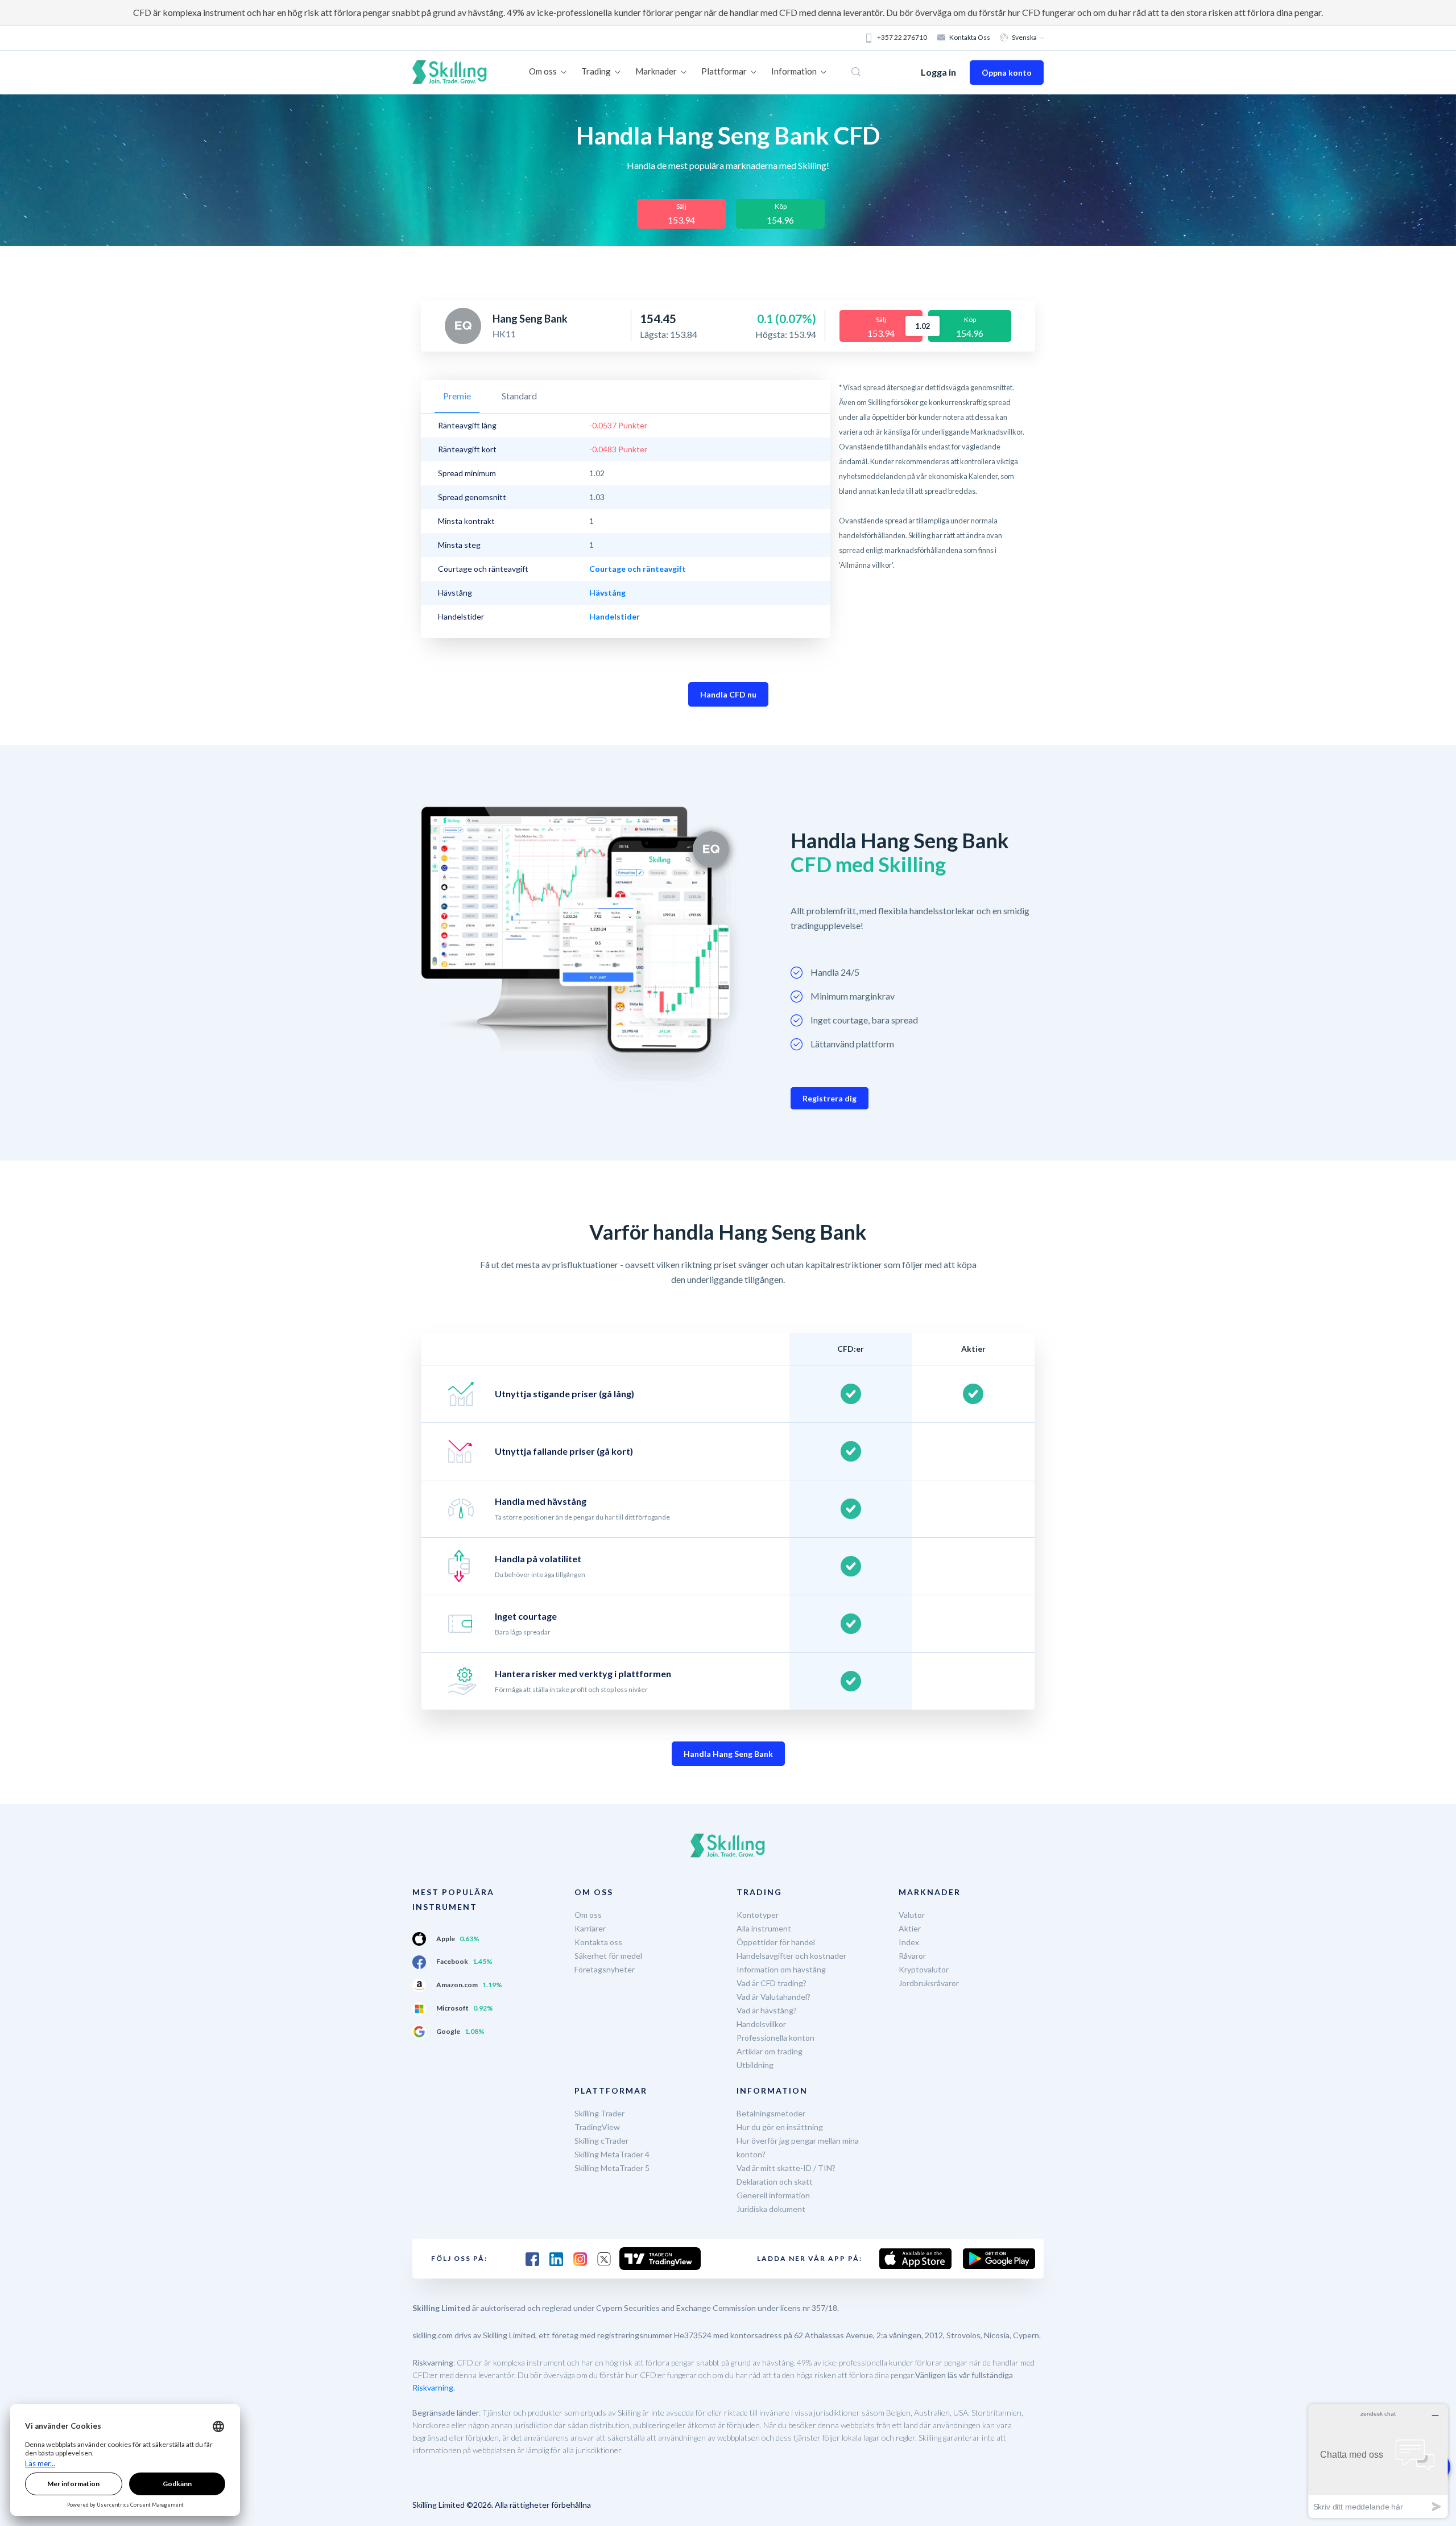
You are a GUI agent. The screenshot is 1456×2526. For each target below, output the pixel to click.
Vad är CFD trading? (772, 1983)
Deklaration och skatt (775, 2182)
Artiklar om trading (770, 2051)
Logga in (938, 72)
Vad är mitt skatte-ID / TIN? (786, 2168)
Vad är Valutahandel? (773, 1997)
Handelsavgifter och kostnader (791, 1956)
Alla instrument (764, 1928)
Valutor (912, 1915)
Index (909, 1942)
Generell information (773, 2195)
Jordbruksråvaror (929, 1983)
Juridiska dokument (771, 2209)
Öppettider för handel (776, 1942)
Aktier (910, 1928)
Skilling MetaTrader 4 (612, 2154)
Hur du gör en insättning (780, 2127)
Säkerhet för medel (608, 1956)
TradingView (597, 2127)
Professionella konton (775, 2038)
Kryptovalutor (924, 1969)
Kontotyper (758, 1915)
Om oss (588, 1915)
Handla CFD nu (728, 694)
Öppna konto (1007, 73)
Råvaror (912, 1956)
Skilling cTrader (601, 2141)
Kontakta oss (970, 37)
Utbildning (755, 2065)
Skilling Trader (599, 2113)
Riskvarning (433, 2387)
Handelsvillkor (761, 2024)
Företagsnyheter (605, 1969)
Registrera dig (830, 1098)
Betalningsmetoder (771, 2113)
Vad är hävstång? (767, 2010)
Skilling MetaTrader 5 (612, 2168)
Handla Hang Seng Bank (728, 1754)
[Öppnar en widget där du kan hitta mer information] (1378, 2461)
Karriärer (590, 1928)
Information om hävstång (781, 1969)
